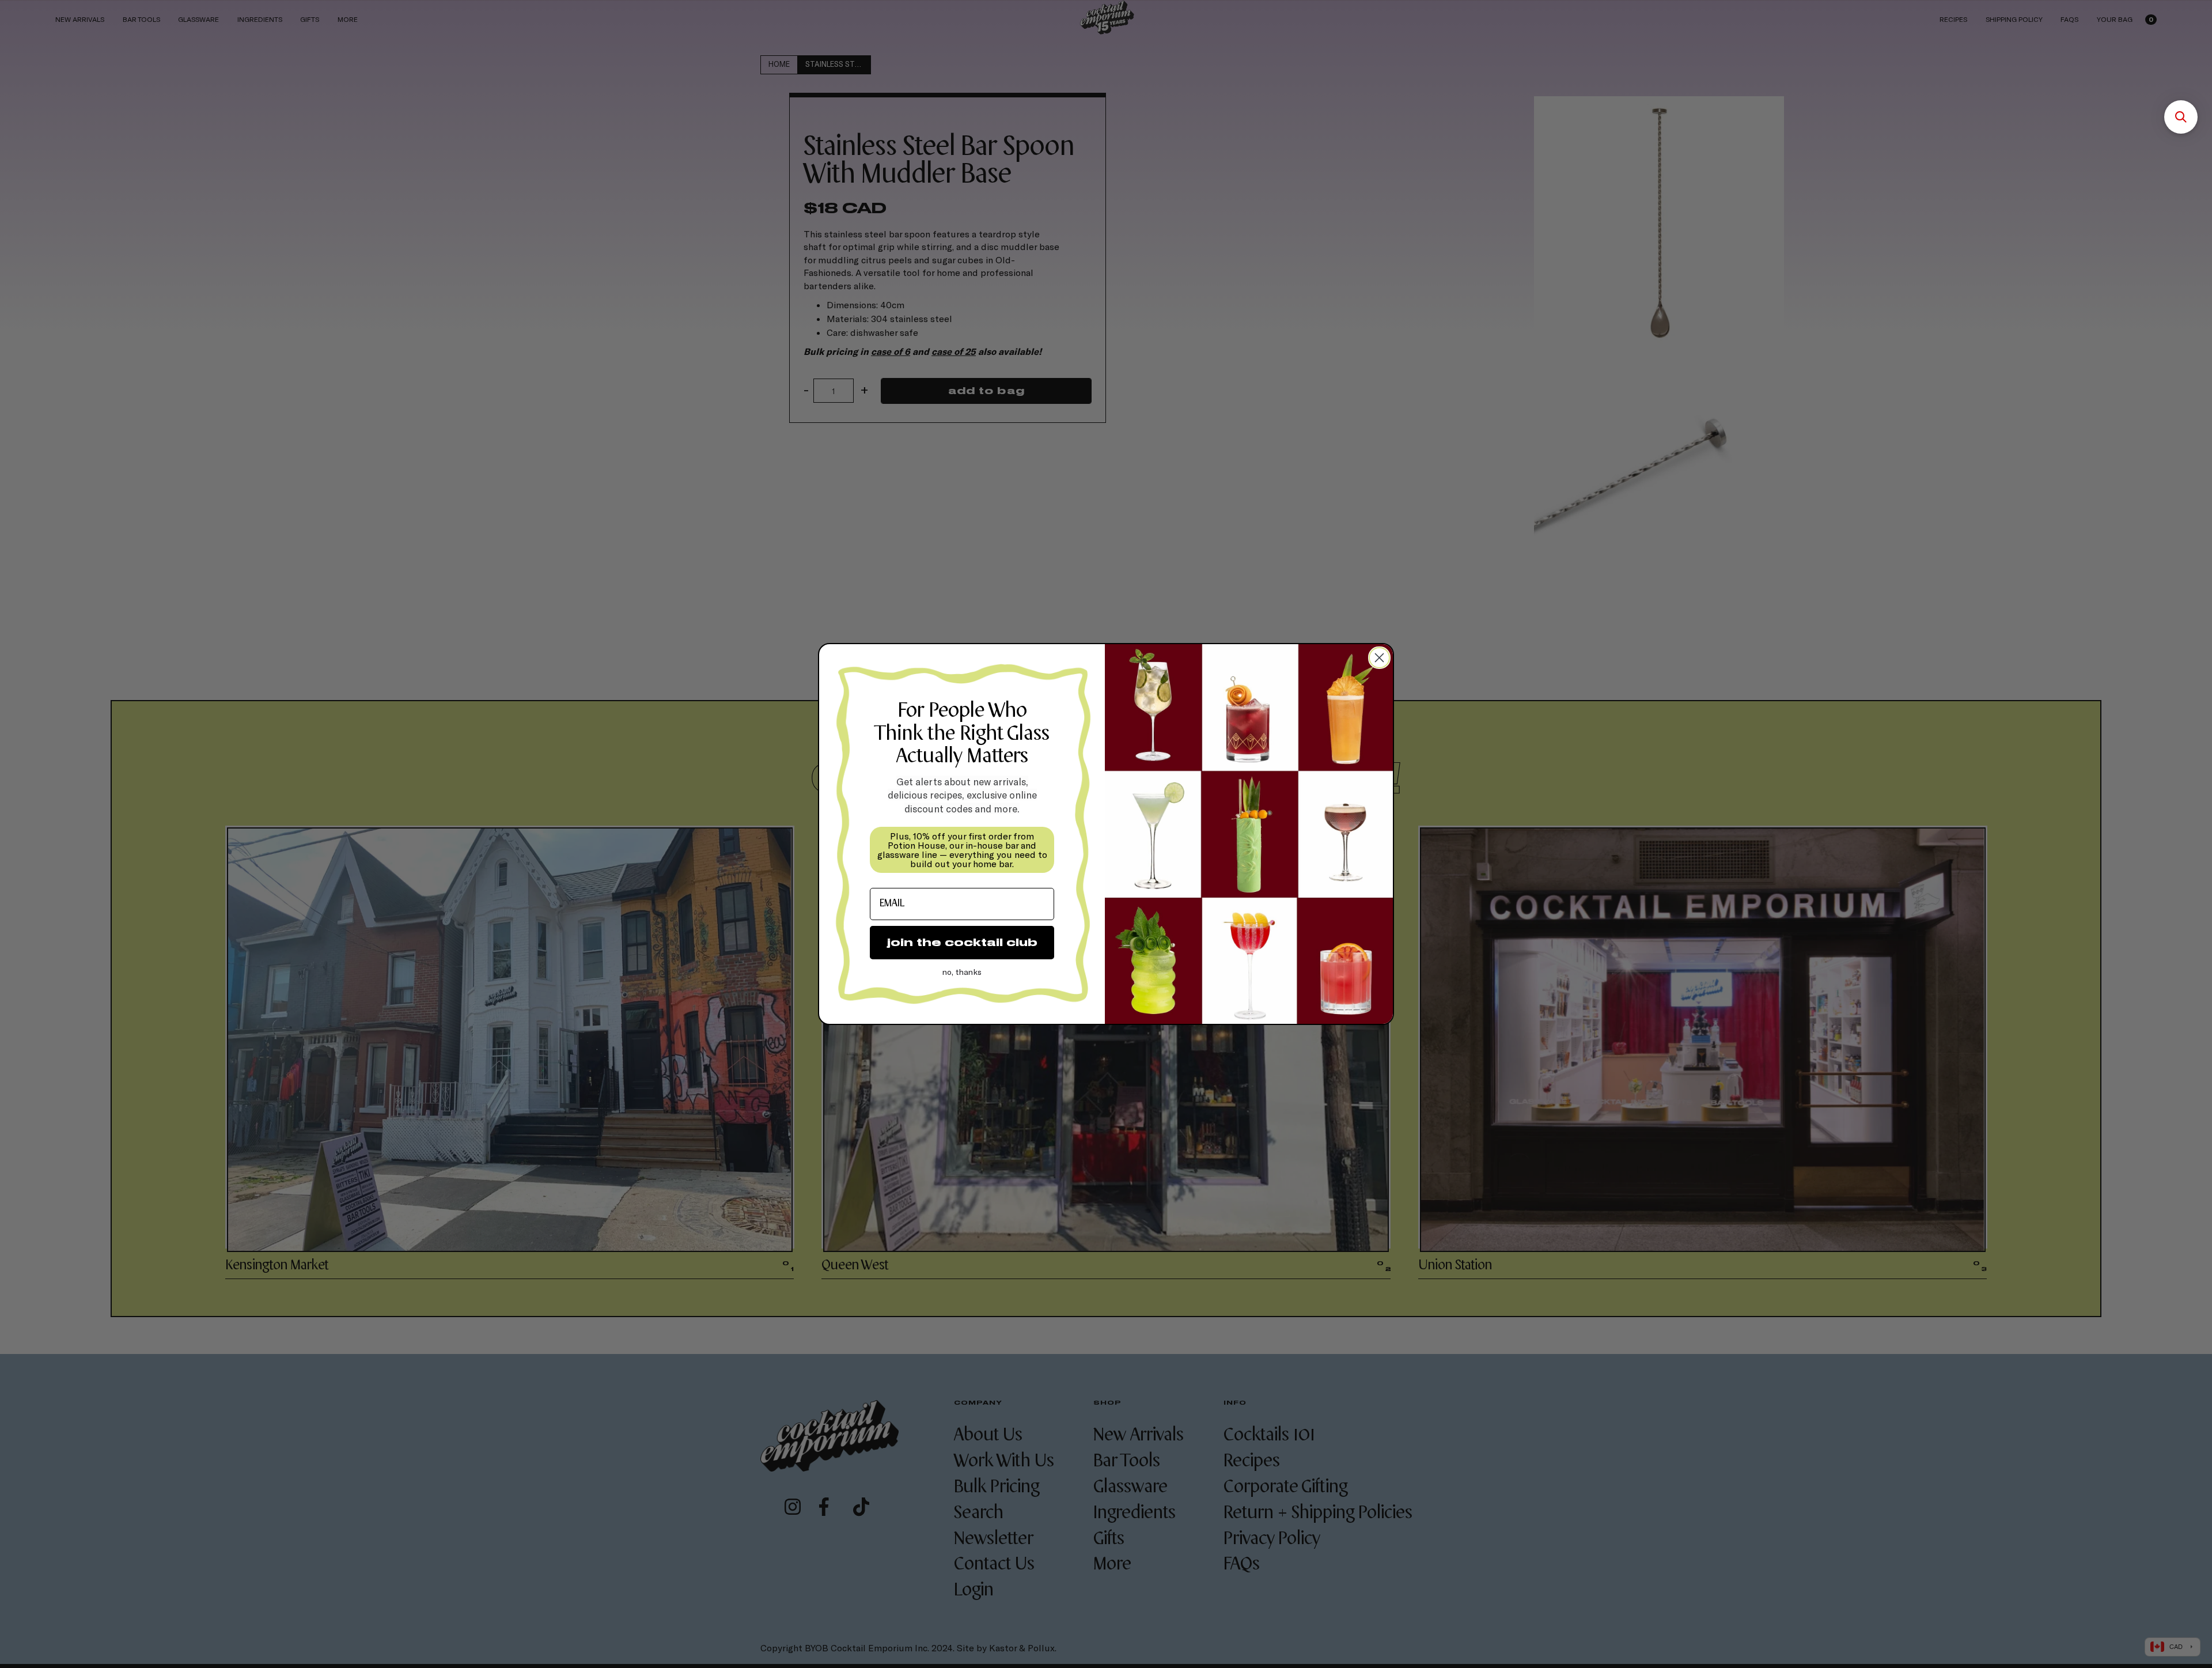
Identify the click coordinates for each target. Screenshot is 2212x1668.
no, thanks (962, 972)
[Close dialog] (1379, 658)
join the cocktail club (962, 942)
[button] (2181, 117)
